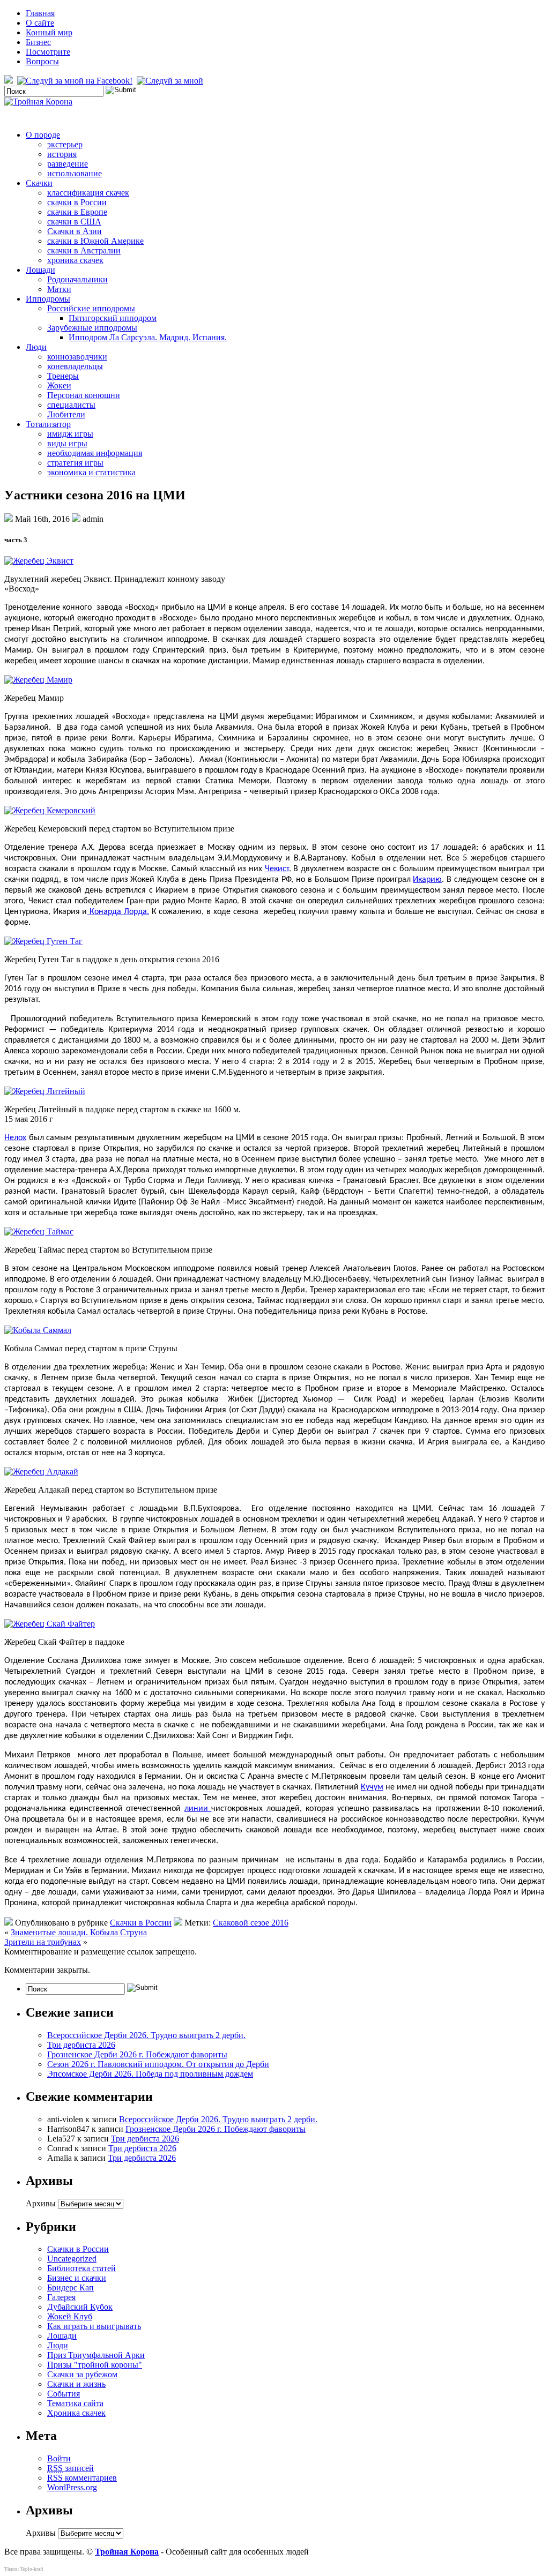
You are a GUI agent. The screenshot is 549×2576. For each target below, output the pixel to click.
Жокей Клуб (70, 2316)
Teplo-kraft (32, 2569)
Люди (36, 347)
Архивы (41, 2203)
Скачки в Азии (75, 231)
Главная (40, 13)
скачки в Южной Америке (95, 241)
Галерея (61, 2297)
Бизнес (38, 42)
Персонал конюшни (84, 395)
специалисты (71, 405)
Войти (59, 2458)
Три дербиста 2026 (81, 2045)
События (64, 2394)
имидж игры (70, 434)
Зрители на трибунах (43, 1942)
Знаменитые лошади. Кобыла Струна (79, 1932)
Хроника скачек (76, 2413)
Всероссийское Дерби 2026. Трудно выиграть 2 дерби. (146, 2035)
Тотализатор (48, 424)
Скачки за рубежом (82, 2374)
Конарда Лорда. (118, 912)
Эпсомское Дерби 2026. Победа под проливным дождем (150, 2074)
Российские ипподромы (91, 308)
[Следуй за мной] (171, 81)
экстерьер (65, 144)
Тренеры (63, 376)
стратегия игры (75, 463)
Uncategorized (72, 2259)
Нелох (15, 1138)
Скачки (39, 183)
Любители (66, 414)
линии (196, 1809)
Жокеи (59, 385)
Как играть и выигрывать (94, 2326)
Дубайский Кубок (80, 2307)
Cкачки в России (141, 1923)
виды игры (67, 443)
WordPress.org (72, 2487)
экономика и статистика (91, 472)
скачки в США (74, 222)
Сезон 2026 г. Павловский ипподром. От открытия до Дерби (158, 2064)
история (62, 154)
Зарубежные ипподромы (92, 328)
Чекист (277, 869)
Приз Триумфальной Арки (96, 2355)
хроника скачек (75, 260)
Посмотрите (48, 52)
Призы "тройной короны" (95, 2365)
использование (75, 173)
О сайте (40, 23)
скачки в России (77, 202)
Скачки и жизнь (76, 2384)
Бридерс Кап (71, 2287)
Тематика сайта (75, 2403)
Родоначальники (77, 279)
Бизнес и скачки (77, 2278)
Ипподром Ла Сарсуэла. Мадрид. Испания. (148, 337)
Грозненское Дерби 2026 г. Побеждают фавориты (137, 2054)
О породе (43, 135)
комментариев (82, 2478)
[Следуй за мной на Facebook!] (76, 81)
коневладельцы (75, 366)
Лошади (40, 270)
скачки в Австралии (84, 250)
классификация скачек (88, 193)
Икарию (427, 880)
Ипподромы (48, 299)
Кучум (372, 1787)
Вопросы (42, 61)
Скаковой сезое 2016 (251, 1923)
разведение (68, 164)
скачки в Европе (77, 212)
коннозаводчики (77, 357)
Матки (59, 289)
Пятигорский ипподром (113, 318)
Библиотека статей (81, 2268)
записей (71, 2468)
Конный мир (49, 32)
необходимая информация (95, 453)
